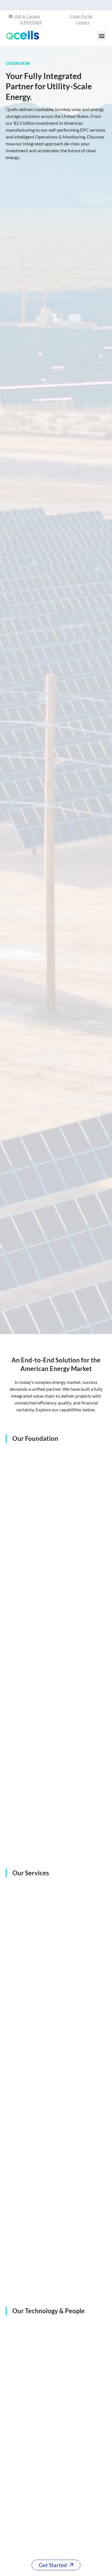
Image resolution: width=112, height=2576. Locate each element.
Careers (83, 22)
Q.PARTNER (31, 22)
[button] (102, 36)
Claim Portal (81, 16)
